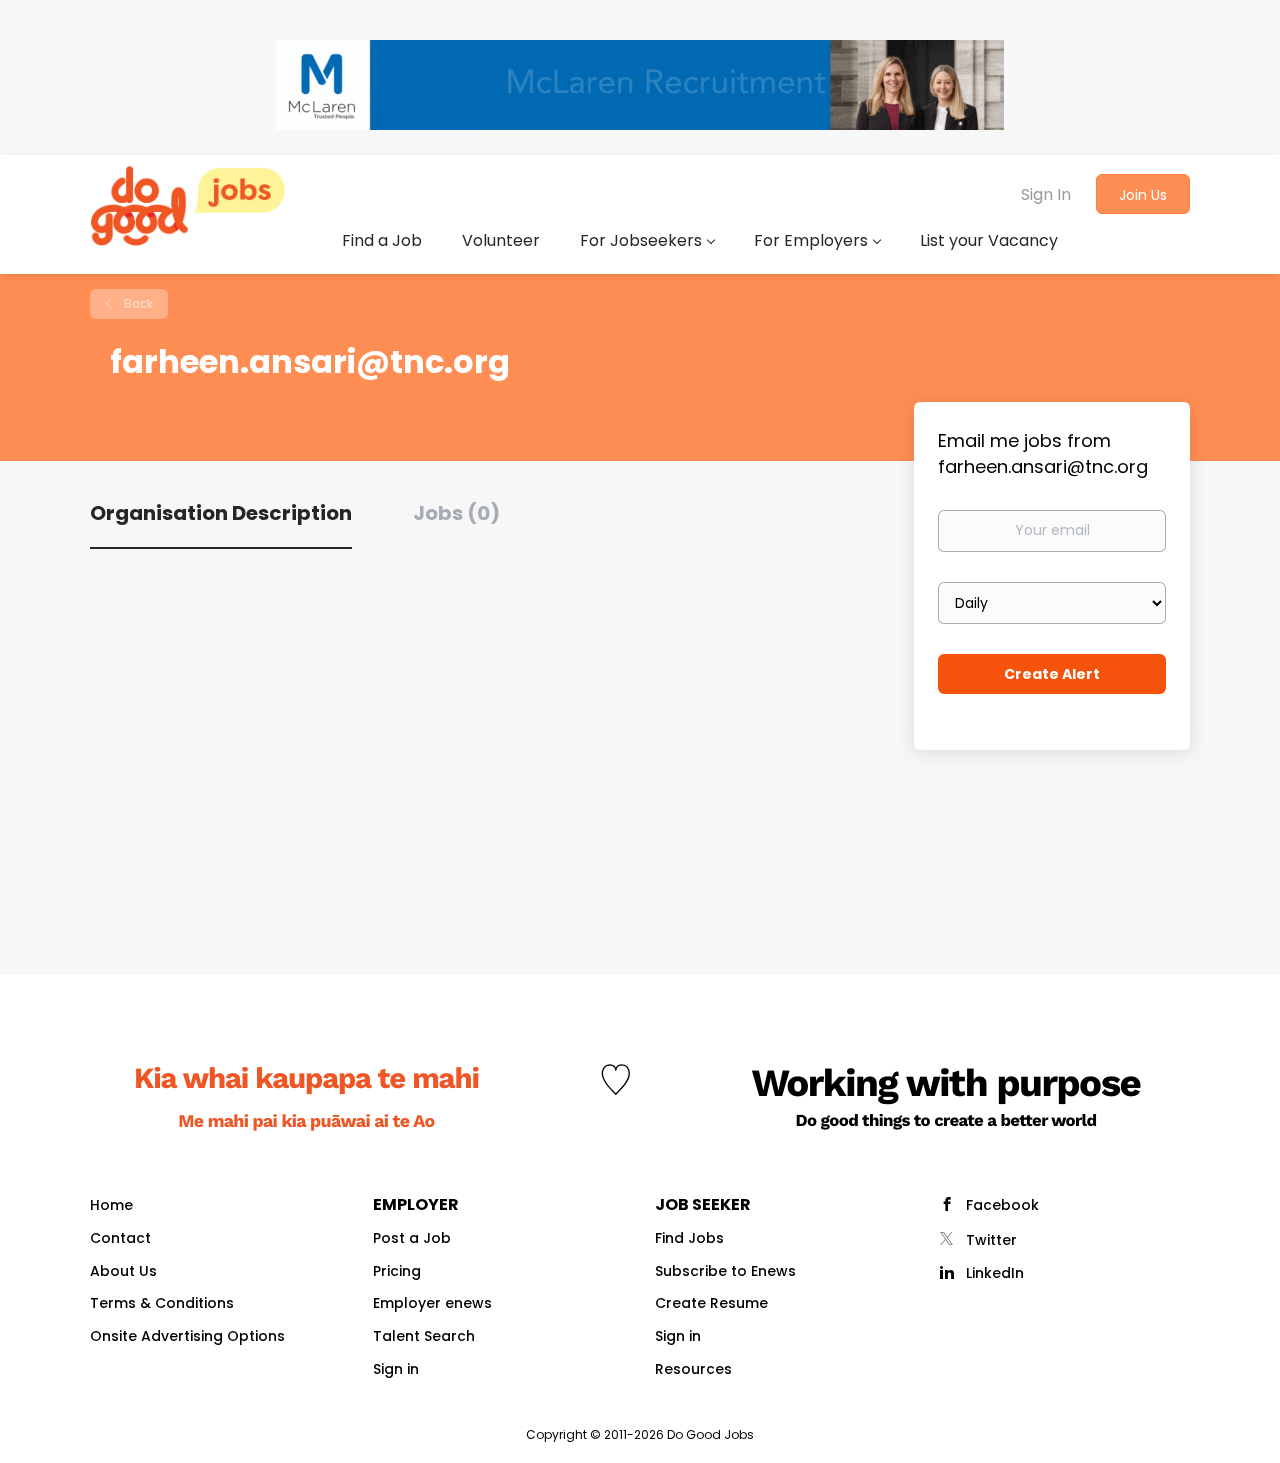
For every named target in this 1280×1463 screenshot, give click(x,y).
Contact (120, 1238)
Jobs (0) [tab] (456, 513)
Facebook (1002, 1205)
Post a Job (412, 1238)
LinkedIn (995, 1273)
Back (137, 303)
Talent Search (424, 1336)
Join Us (1143, 195)
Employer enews (432, 1303)
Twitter (991, 1240)
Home (111, 1205)
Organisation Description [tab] (221, 513)
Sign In (1046, 194)
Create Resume (711, 1303)
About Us (123, 1271)
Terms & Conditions (162, 1303)
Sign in (396, 1369)
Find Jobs (689, 1238)
